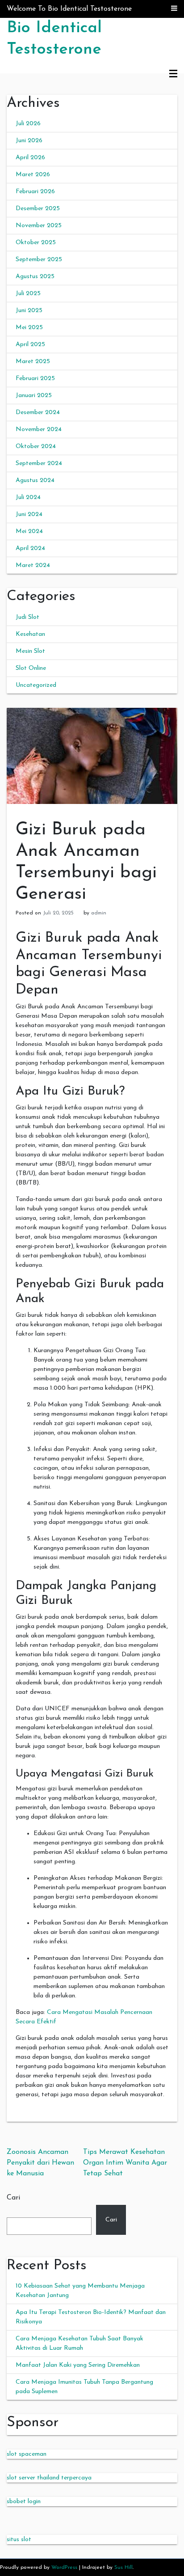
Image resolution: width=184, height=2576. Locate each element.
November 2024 (39, 429)
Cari (13, 2198)
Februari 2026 (35, 192)
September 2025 (39, 260)
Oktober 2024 (36, 446)
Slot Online (31, 668)
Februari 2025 (35, 379)
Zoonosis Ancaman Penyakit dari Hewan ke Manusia (40, 2163)
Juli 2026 (28, 124)
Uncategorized (36, 685)
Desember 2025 (38, 209)
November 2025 (39, 226)
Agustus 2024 (35, 480)
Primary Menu (173, 74)
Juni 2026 (29, 141)
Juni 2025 (29, 311)
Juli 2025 (28, 294)
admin (99, 913)
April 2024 (30, 548)
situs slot (19, 2540)
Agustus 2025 (35, 277)
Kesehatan (30, 634)
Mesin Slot (30, 651)
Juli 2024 (28, 497)
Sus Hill (123, 2568)
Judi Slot (27, 617)
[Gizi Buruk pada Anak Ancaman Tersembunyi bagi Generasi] (92, 755)
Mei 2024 (29, 531)
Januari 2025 (34, 395)
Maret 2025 (33, 362)
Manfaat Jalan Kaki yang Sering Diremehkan (78, 2365)
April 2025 (30, 345)
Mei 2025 (29, 328)
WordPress (64, 2568)
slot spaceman (27, 2454)
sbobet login (24, 2502)
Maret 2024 (33, 565)
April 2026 (30, 158)
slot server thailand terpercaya (49, 2478)
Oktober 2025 (36, 243)
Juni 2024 (29, 514)
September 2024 (39, 463)
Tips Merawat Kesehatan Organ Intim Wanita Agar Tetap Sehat (125, 2163)
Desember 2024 (38, 412)
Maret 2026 (33, 175)
